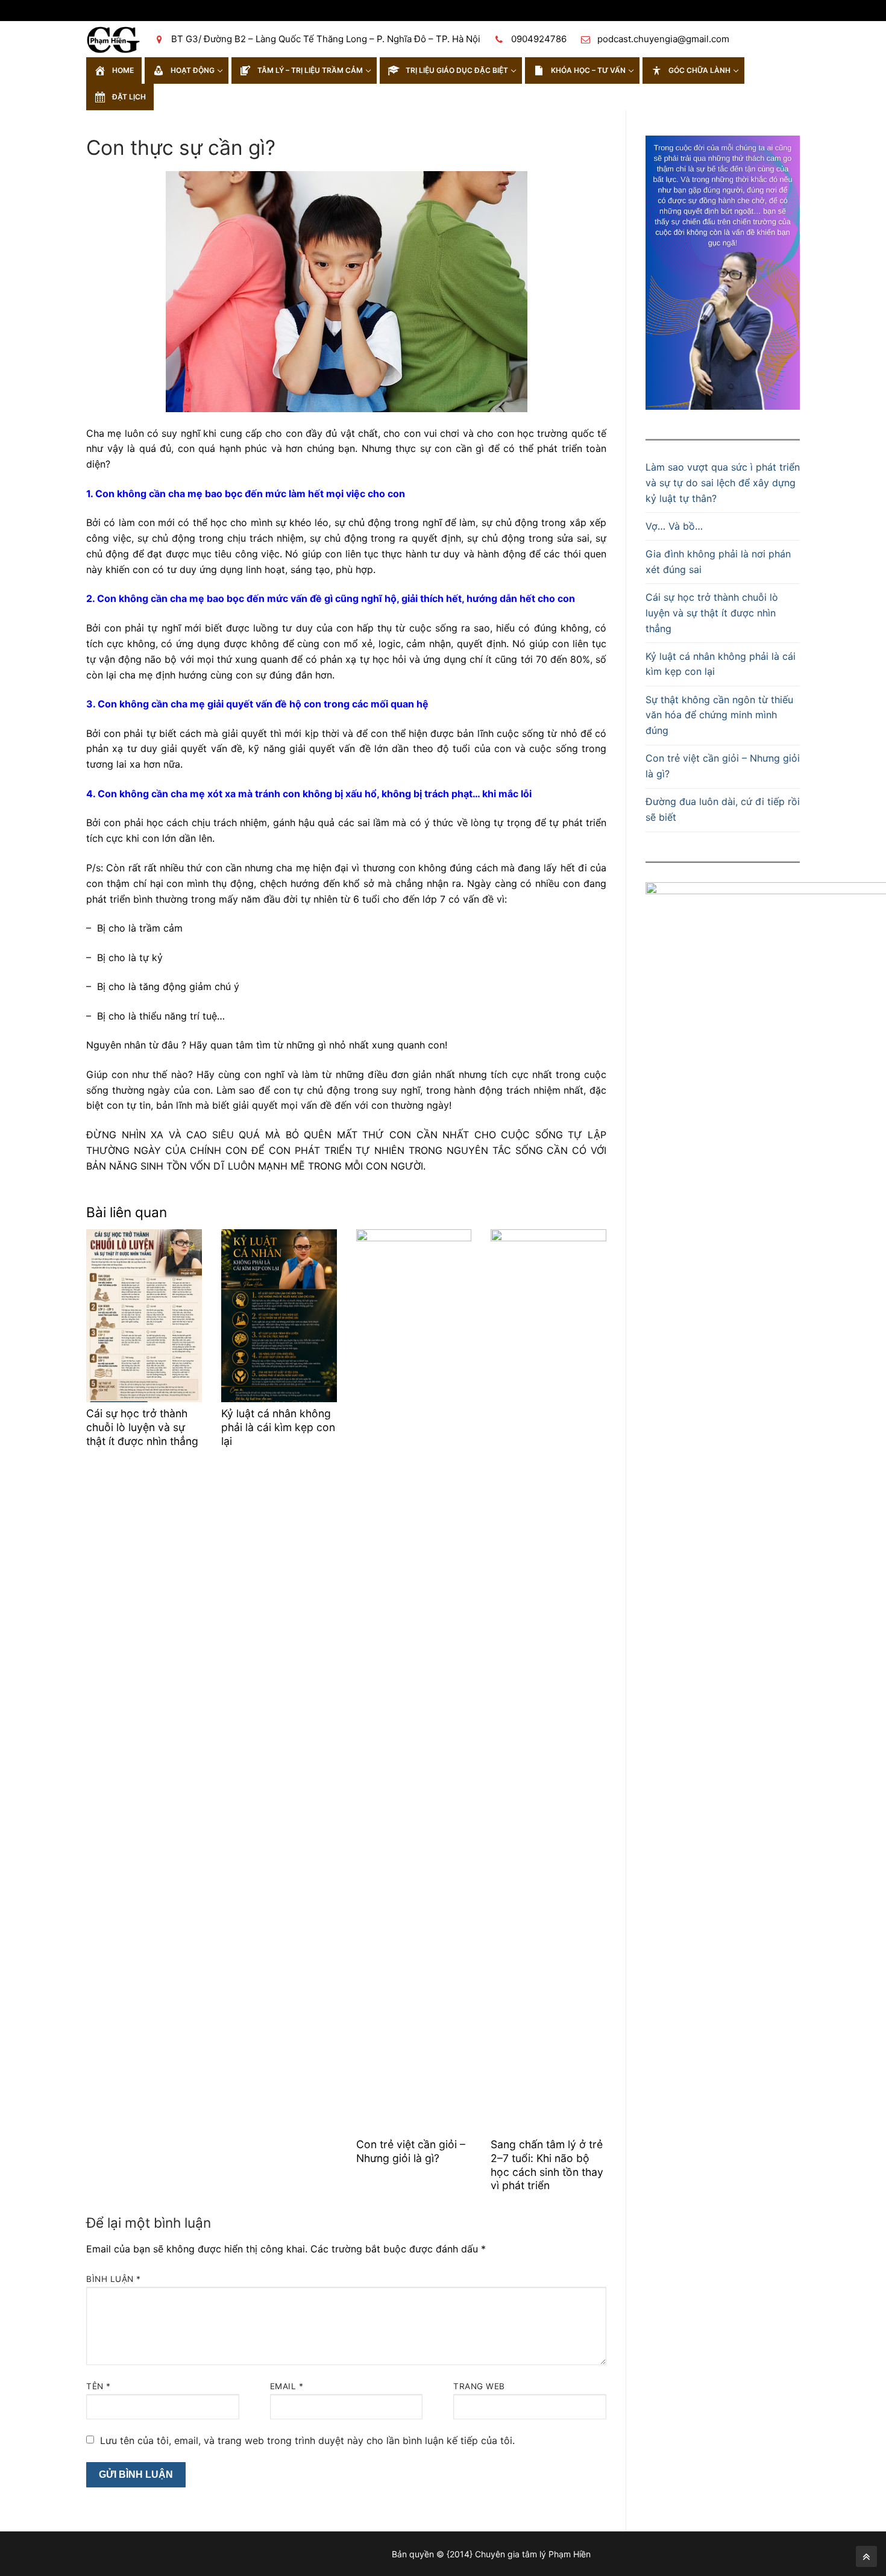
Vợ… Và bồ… (674, 526)
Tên (99, 2386)
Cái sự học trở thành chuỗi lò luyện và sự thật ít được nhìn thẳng (142, 1427)
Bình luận (114, 2279)
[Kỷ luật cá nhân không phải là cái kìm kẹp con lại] (279, 1316)
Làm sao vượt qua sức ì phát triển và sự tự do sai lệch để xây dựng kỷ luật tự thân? (723, 483)
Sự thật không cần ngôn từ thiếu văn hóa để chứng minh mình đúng (719, 715)
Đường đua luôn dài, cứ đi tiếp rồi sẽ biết (723, 809)
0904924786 (539, 39)
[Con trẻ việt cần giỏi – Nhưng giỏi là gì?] (414, 1681)
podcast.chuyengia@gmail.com (663, 39)
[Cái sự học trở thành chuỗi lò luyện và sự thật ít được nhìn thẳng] (144, 1316)
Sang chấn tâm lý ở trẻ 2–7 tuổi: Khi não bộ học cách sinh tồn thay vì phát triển (547, 2165)
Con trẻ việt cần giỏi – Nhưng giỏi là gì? (411, 2151)
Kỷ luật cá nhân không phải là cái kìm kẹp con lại (278, 1427)
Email (287, 2386)
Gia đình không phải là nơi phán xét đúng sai (718, 562)
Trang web (479, 2386)
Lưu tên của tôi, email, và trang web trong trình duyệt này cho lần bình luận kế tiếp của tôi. (307, 2440)
